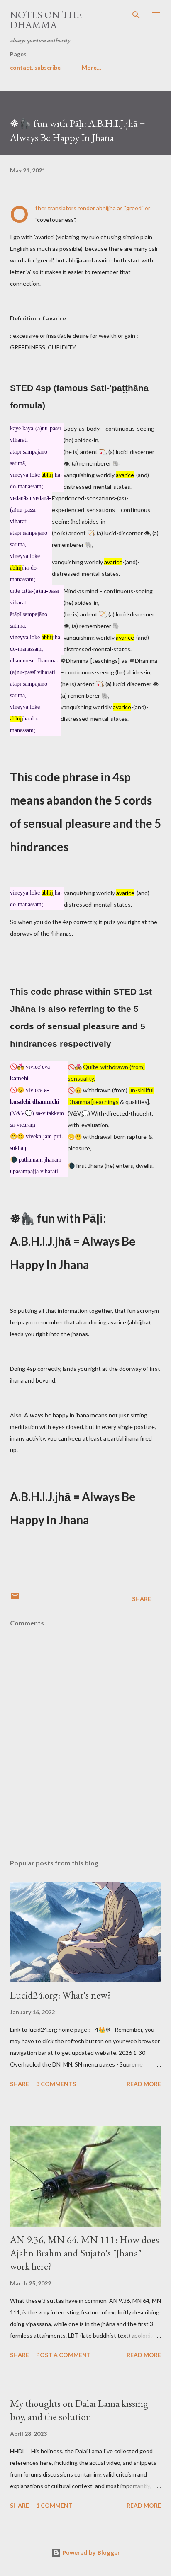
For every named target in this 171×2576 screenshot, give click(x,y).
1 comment (54, 2505)
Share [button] (142, 1599)
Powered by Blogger (90, 2553)
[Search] (136, 15)
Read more (144, 2084)
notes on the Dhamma (46, 20)
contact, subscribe (35, 67)
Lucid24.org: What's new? (61, 1995)
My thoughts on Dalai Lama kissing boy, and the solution (79, 2410)
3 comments (56, 2084)
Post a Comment (64, 2355)
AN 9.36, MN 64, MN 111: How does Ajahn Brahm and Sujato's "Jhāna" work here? (84, 2253)
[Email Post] (15, 1599)
